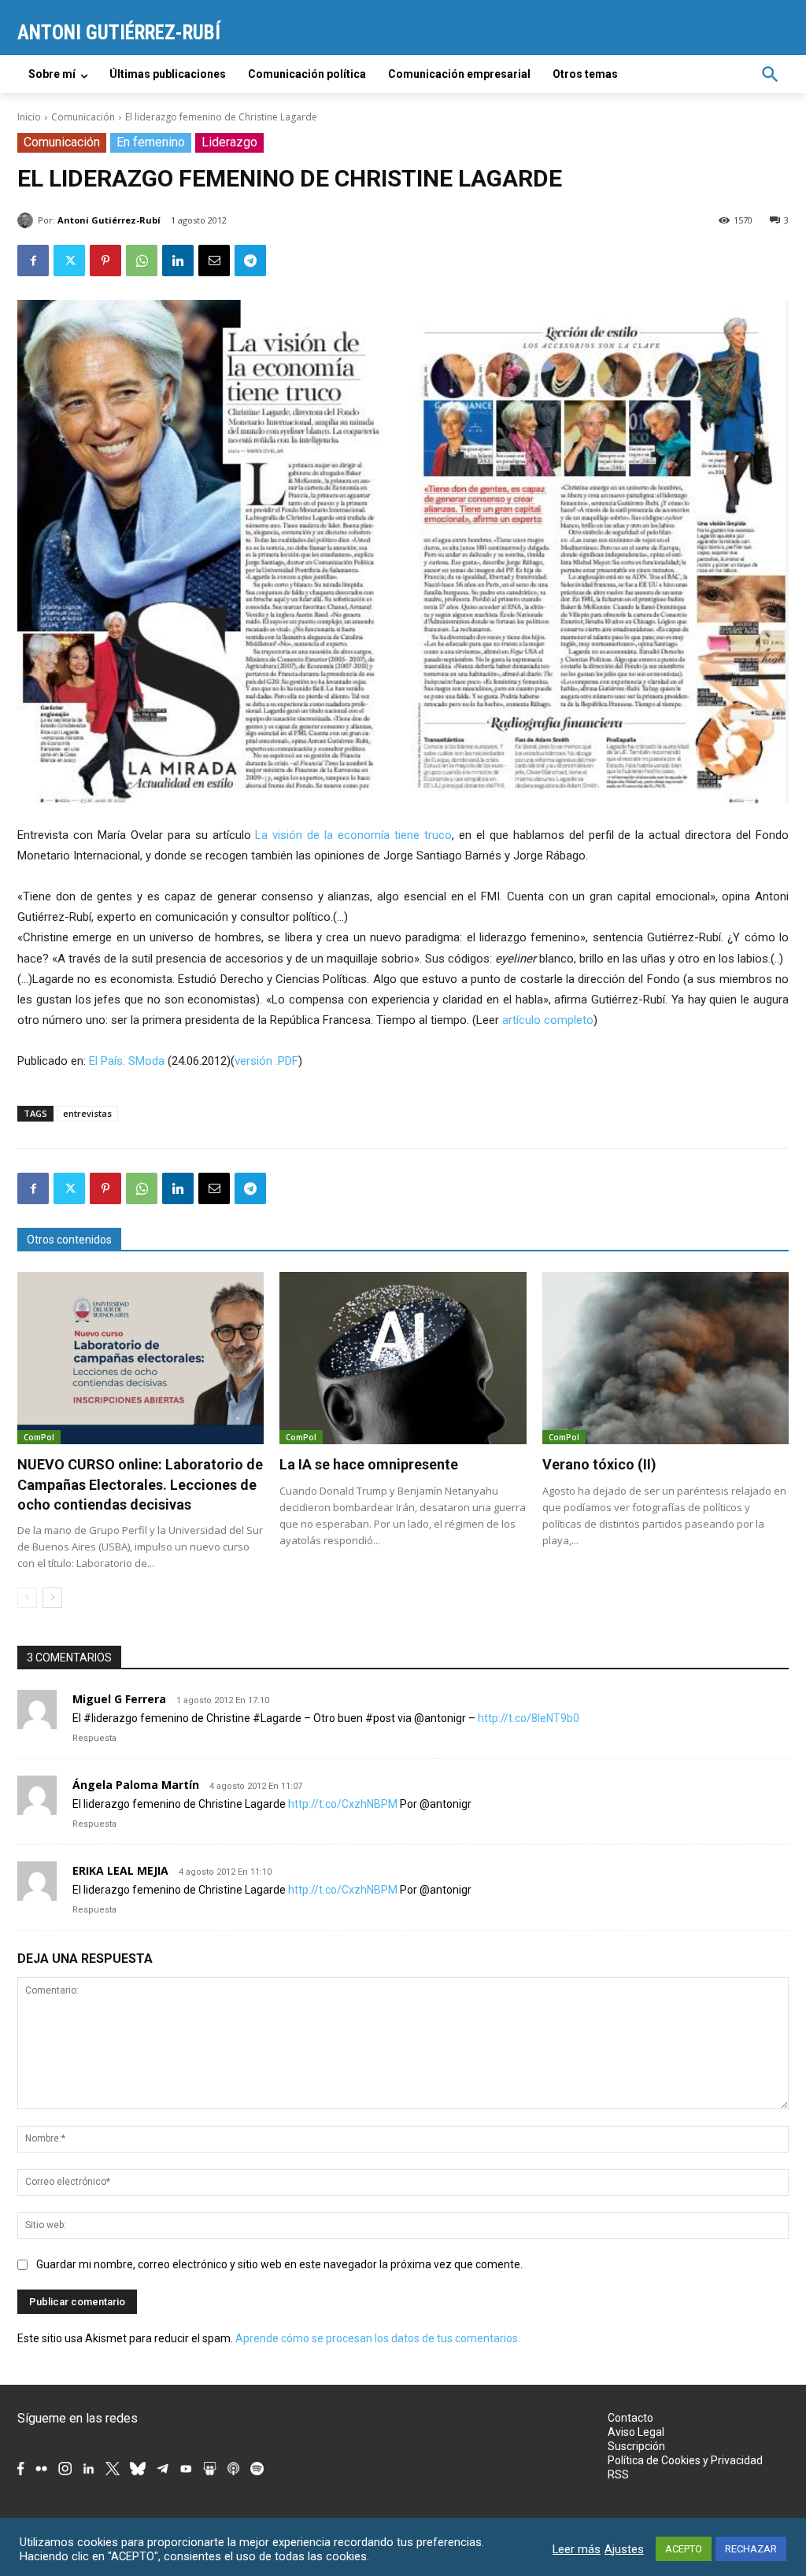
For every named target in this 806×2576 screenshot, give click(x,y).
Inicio (29, 117)
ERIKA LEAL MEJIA (120, 1870)
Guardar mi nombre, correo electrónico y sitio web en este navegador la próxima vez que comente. (279, 2264)
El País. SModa (127, 1061)
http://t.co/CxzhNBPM (343, 1804)
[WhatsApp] (142, 261)
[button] (770, 74)
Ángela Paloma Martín (136, 1785)
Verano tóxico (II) (599, 1464)
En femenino (151, 142)
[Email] (214, 261)
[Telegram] (250, 261)
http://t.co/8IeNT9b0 (529, 1718)
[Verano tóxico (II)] (666, 1358)
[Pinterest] (105, 261)
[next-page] (52, 1598)
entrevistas (87, 1113)
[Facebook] (33, 261)
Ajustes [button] (624, 2549)
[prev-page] (27, 1598)
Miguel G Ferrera (119, 1699)
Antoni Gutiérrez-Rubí (109, 220)
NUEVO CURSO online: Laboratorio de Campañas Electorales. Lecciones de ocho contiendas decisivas (140, 1484)
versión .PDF (266, 1061)
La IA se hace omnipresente (369, 1464)
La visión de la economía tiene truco (353, 835)
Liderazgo (229, 142)
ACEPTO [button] (684, 2549)
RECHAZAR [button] (751, 2549)
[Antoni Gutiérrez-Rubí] (28, 220)
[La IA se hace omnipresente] (403, 1358)
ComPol (39, 1437)
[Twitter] (69, 261)
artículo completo (548, 1020)
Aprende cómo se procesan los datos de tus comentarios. (378, 2338)
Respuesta (94, 1738)
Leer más (577, 2549)
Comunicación (83, 117)
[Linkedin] (178, 261)
